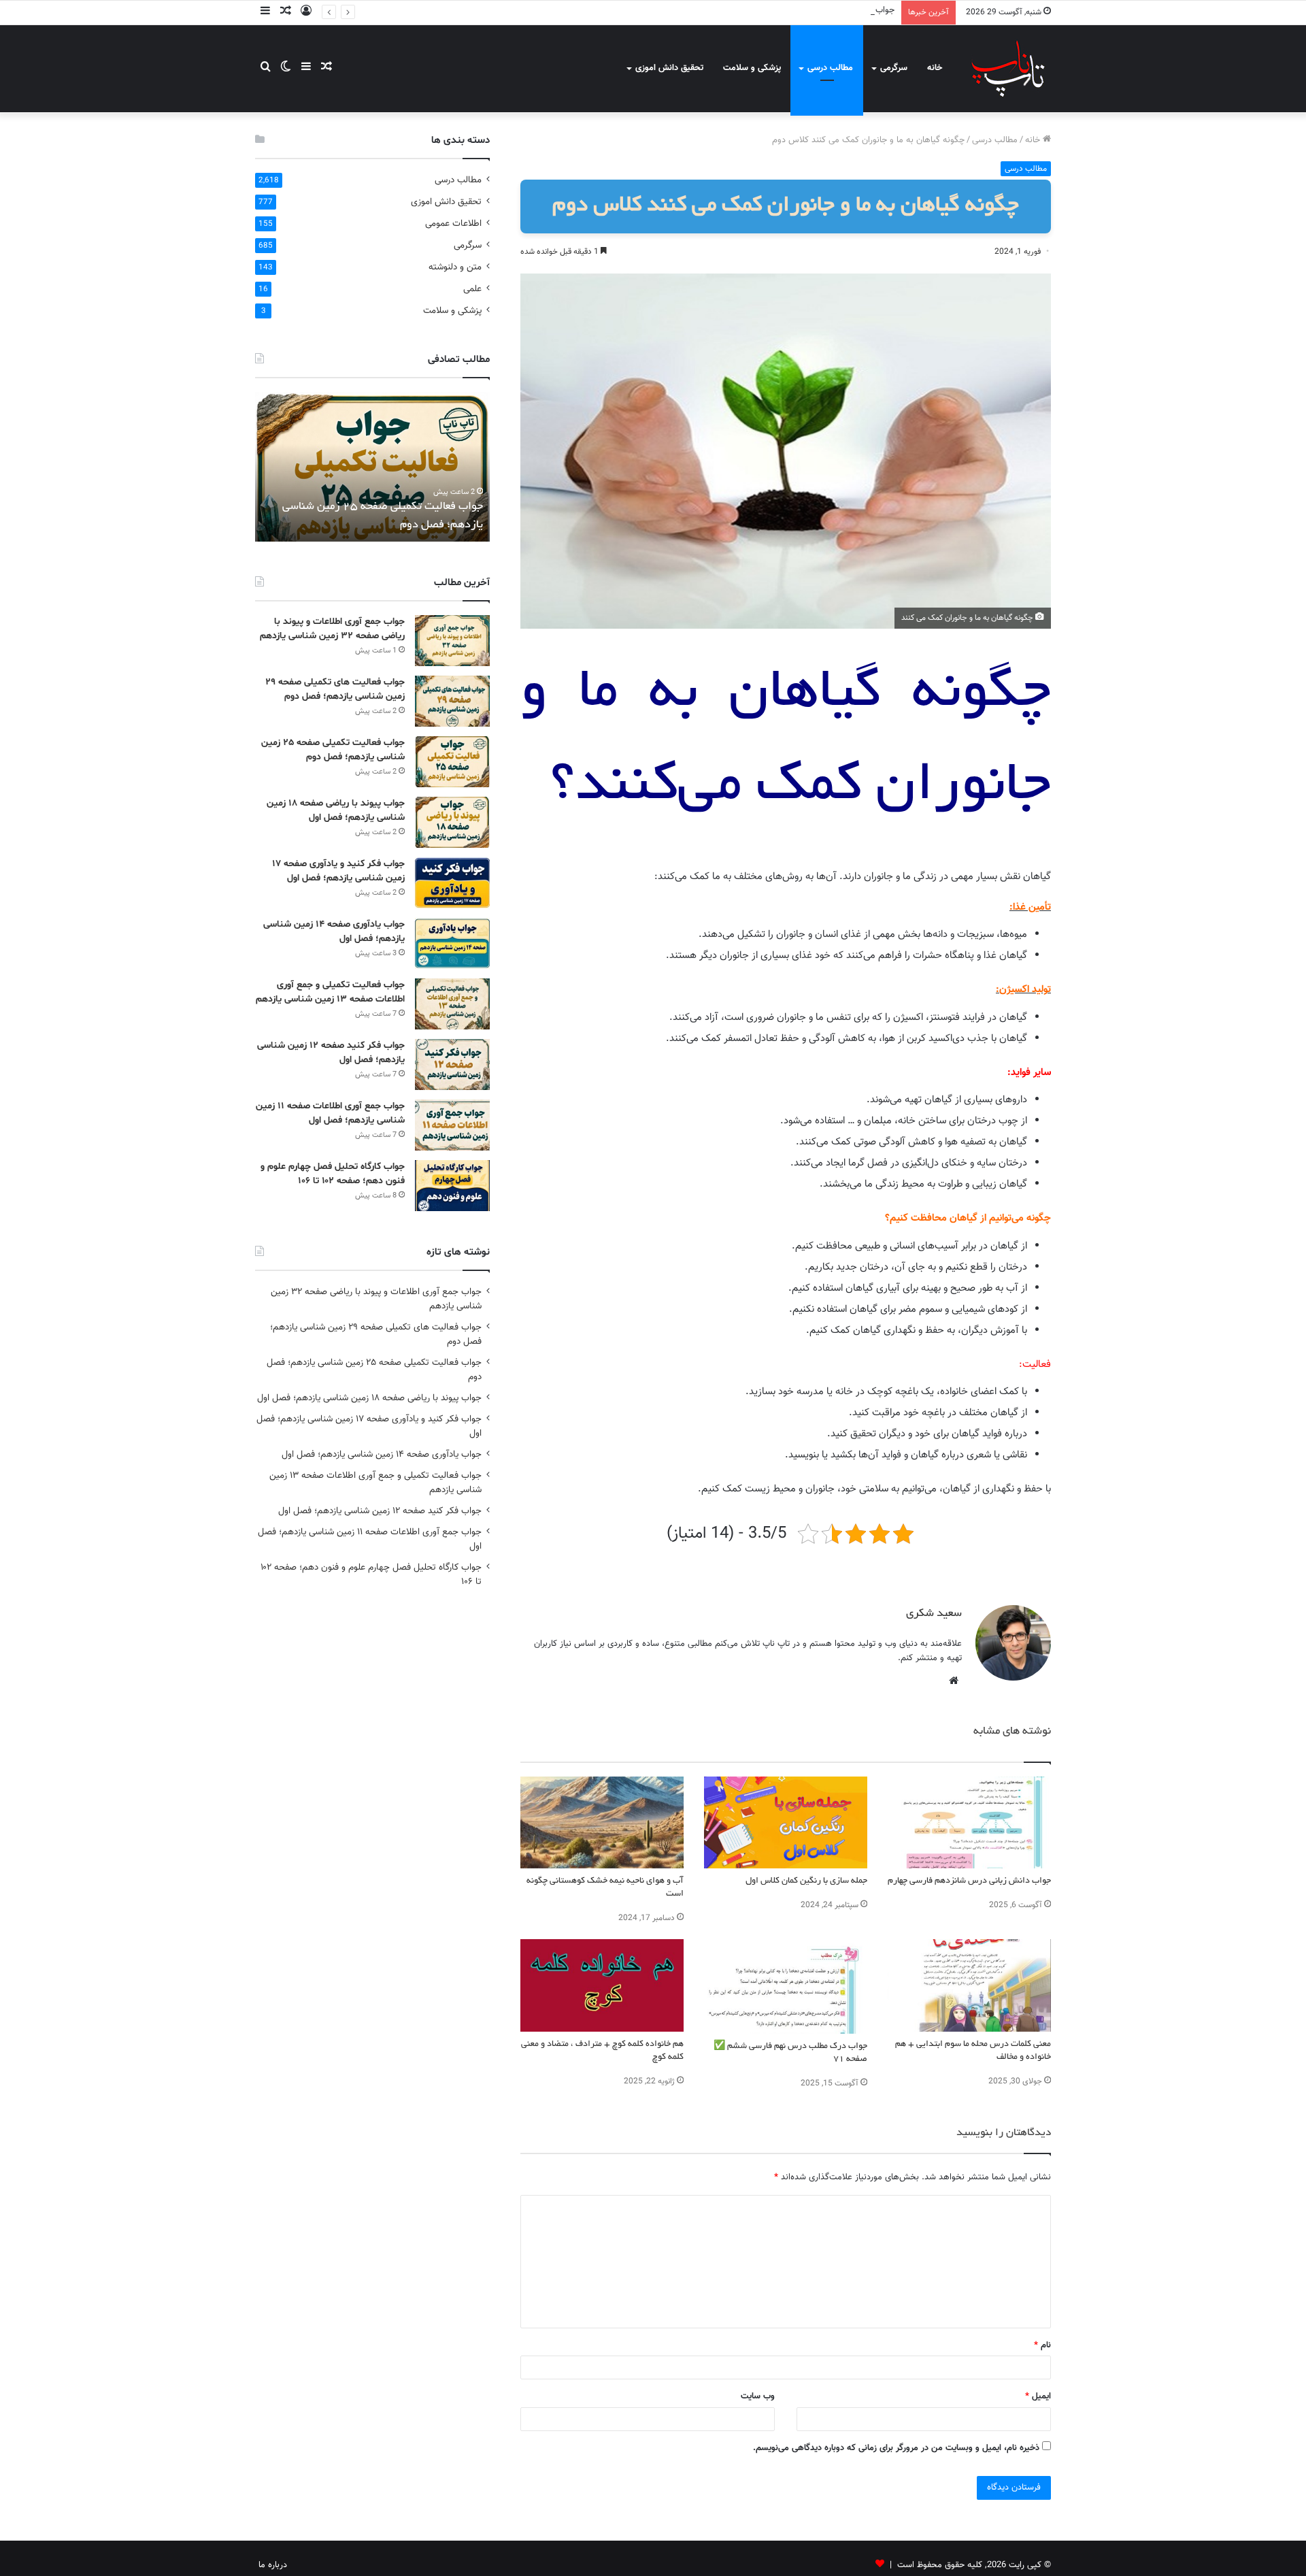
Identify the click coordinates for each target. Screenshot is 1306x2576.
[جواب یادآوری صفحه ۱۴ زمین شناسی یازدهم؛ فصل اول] (452, 943)
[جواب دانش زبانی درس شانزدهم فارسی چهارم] (969, 1822)
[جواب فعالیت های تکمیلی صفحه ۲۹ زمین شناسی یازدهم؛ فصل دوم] (452, 701)
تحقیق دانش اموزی (669, 68)
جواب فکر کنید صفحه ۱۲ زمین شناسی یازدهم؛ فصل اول (380, 1511)
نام (1042, 2345)
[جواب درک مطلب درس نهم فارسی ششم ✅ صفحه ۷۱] (786, 1986)
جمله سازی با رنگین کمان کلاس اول (806, 1881)
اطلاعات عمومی (453, 224)
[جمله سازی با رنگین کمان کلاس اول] (786, 1822)
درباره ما (273, 2565)
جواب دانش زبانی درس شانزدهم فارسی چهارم (969, 1881)
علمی (472, 289)
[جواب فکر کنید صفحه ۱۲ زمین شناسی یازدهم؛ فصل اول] (452, 1064)
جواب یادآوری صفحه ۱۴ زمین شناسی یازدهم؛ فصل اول (382, 1454)
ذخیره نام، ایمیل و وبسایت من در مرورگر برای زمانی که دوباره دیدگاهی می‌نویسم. (896, 2448)
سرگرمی (894, 68)
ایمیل (1038, 2396)
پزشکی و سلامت (752, 68)
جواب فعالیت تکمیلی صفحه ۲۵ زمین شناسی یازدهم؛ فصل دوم (782, 10)
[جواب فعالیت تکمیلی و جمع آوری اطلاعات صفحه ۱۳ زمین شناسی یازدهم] (452, 1004)
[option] (372, 467)
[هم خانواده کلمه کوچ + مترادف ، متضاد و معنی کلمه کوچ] (602, 1985)
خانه (935, 68)
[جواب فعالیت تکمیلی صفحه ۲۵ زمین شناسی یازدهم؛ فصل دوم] (452, 762)
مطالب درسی (830, 68)
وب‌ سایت (758, 2396)
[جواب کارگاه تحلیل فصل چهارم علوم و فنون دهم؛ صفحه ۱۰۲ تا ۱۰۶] (452, 1186)
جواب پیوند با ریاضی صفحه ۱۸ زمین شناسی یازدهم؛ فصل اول (369, 1398)
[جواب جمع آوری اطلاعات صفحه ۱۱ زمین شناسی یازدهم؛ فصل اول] (452, 1125)
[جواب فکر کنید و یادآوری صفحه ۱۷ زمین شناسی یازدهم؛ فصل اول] (452, 883)
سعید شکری (934, 1614)
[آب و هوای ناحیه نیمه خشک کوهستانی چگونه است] (602, 1822)
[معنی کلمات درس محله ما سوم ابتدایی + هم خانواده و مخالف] (969, 1985)
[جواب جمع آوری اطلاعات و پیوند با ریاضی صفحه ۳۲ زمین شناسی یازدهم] (452, 641)
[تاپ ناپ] (1008, 68)
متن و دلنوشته (455, 267)
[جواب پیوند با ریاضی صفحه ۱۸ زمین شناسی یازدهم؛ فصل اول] (452, 822)
